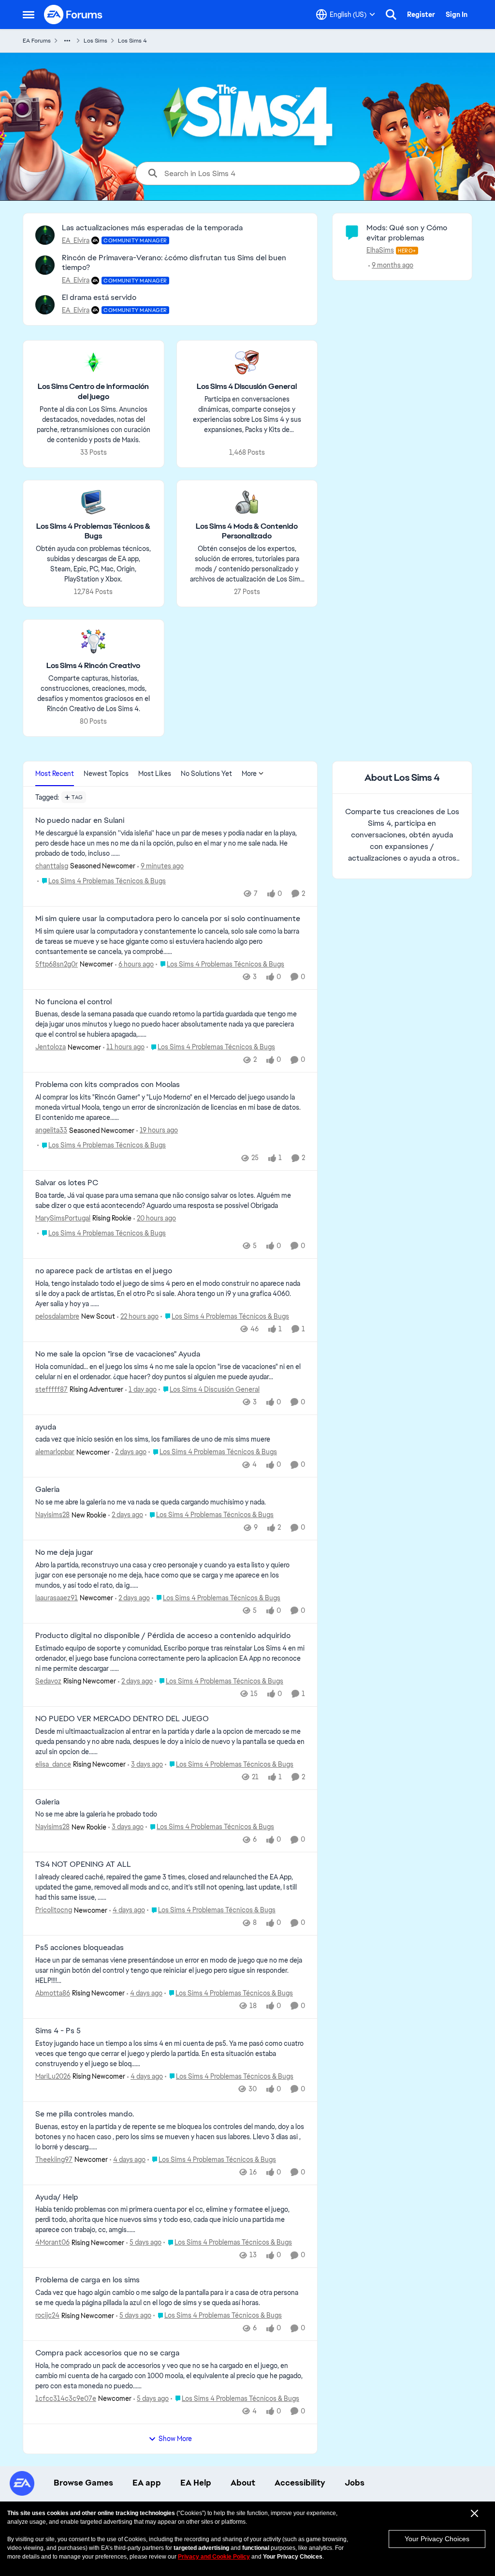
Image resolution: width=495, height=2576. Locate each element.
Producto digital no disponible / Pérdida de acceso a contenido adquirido (163, 1636)
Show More (175, 2439)
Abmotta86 (53, 1993)
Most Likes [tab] (155, 774)
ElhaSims (380, 250)
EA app (147, 2483)
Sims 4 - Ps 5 (58, 2031)
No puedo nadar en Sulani (80, 820)
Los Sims (95, 41)
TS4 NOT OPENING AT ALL (83, 1864)
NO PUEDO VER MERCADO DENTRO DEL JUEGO (122, 1719)
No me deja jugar (64, 1552)
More (249, 774)
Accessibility (300, 2483)
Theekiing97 (54, 2159)
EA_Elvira (76, 240)
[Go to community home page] (73, 15)
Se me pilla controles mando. (85, 2114)
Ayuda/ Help (57, 2197)
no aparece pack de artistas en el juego (104, 1271)
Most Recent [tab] (55, 774)
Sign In (457, 15)
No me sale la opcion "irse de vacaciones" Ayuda (118, 1354)
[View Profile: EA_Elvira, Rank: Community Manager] (45, 235)
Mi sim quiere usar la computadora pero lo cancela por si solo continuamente (168, 919)
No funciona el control (73, 1002)
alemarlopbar (55, 1452)
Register (421, 15)
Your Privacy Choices (437, 2539)
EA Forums (37, 41)
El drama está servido (99, 297)
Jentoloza (51, 1047)
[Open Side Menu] (29, 15)
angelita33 (51, 1130)
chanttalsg (52, 866)
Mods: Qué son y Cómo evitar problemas (407, 233)
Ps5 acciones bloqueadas (80, 1948)
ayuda (46, 1427)
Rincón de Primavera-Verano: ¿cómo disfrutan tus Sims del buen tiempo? (174, 263)
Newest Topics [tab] (106, 774)
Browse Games (83, 2483)
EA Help (196, 2483)
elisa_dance (53, 1764)
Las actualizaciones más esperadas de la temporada (152, 228)
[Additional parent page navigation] (67, 41)
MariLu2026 (53, 2076)
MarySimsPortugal (63, 1218)
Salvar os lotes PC (67, 1183)
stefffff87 (51, 1389)
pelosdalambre (57, 1316)
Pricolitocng (54, 1910)
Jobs (355, 2483)
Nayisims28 (52, 1515)
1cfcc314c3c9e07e (66, 2398)
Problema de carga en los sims (87, 2280)
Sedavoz (48, 1681)
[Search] (391, 15)
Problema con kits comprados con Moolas (108, 1085)
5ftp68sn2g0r (57, 964)
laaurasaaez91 (57, 1598)
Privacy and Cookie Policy (214, 2557)
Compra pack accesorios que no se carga (107, 2353)
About (243, 2483)
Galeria (47, 1489)
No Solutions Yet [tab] (206, 774)
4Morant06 (52, 2242)
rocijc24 (47, 2315)
